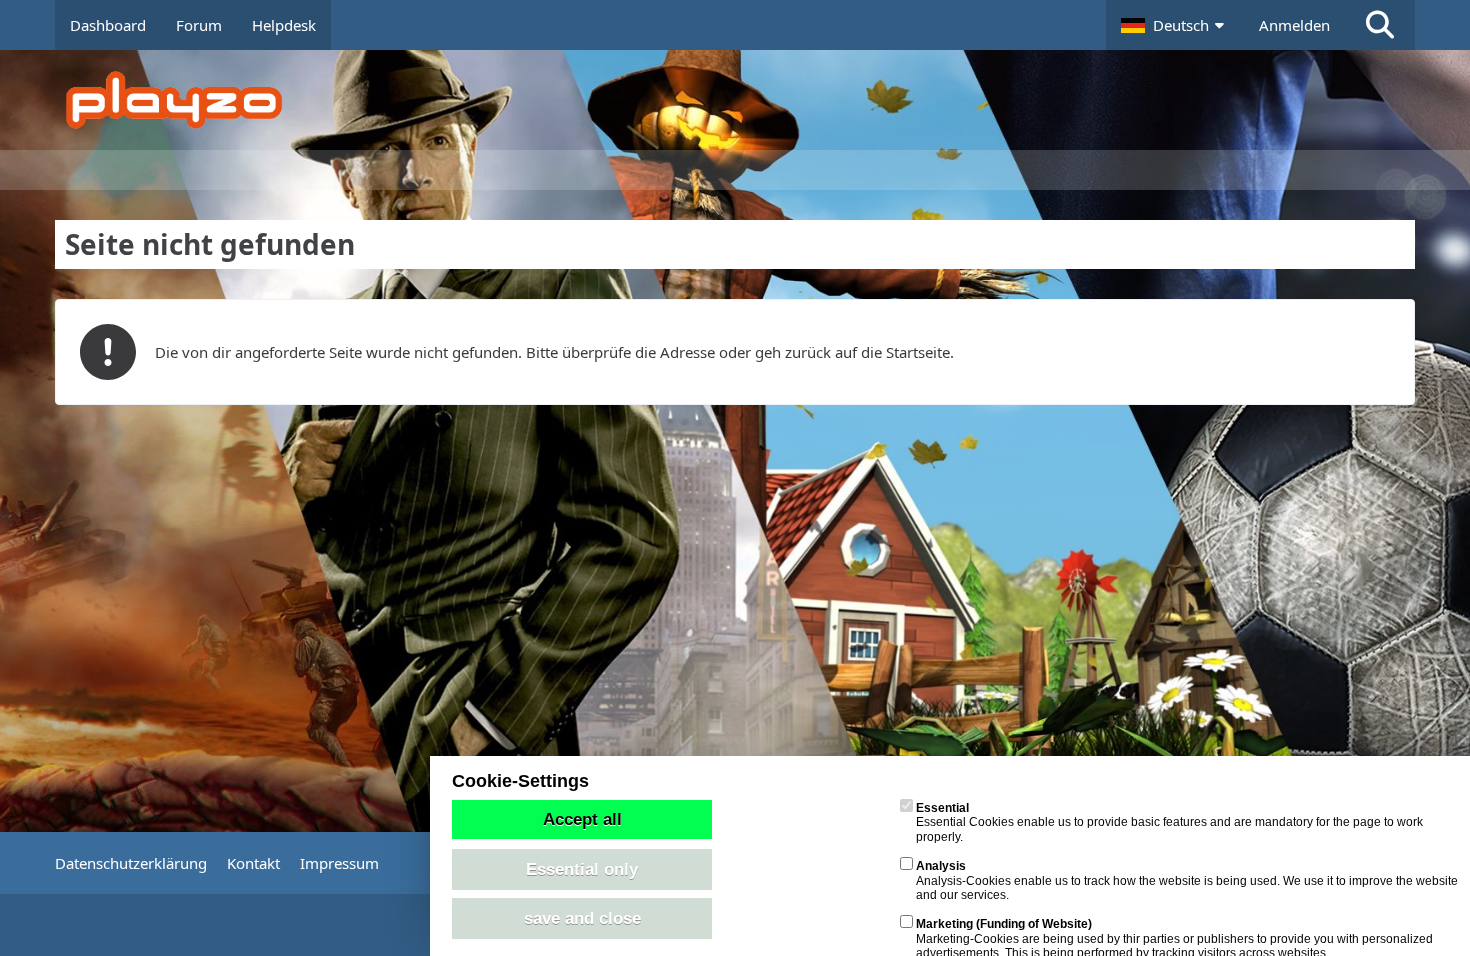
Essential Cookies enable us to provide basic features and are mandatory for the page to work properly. (1169, 822)
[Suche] (1380, 25)
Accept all (582, 819)
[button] (1175, 25)
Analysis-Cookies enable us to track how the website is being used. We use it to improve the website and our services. (1187, 880)
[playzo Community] (750, 100)
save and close (582, 918)
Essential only (582, 869)
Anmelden (1294, 25)
